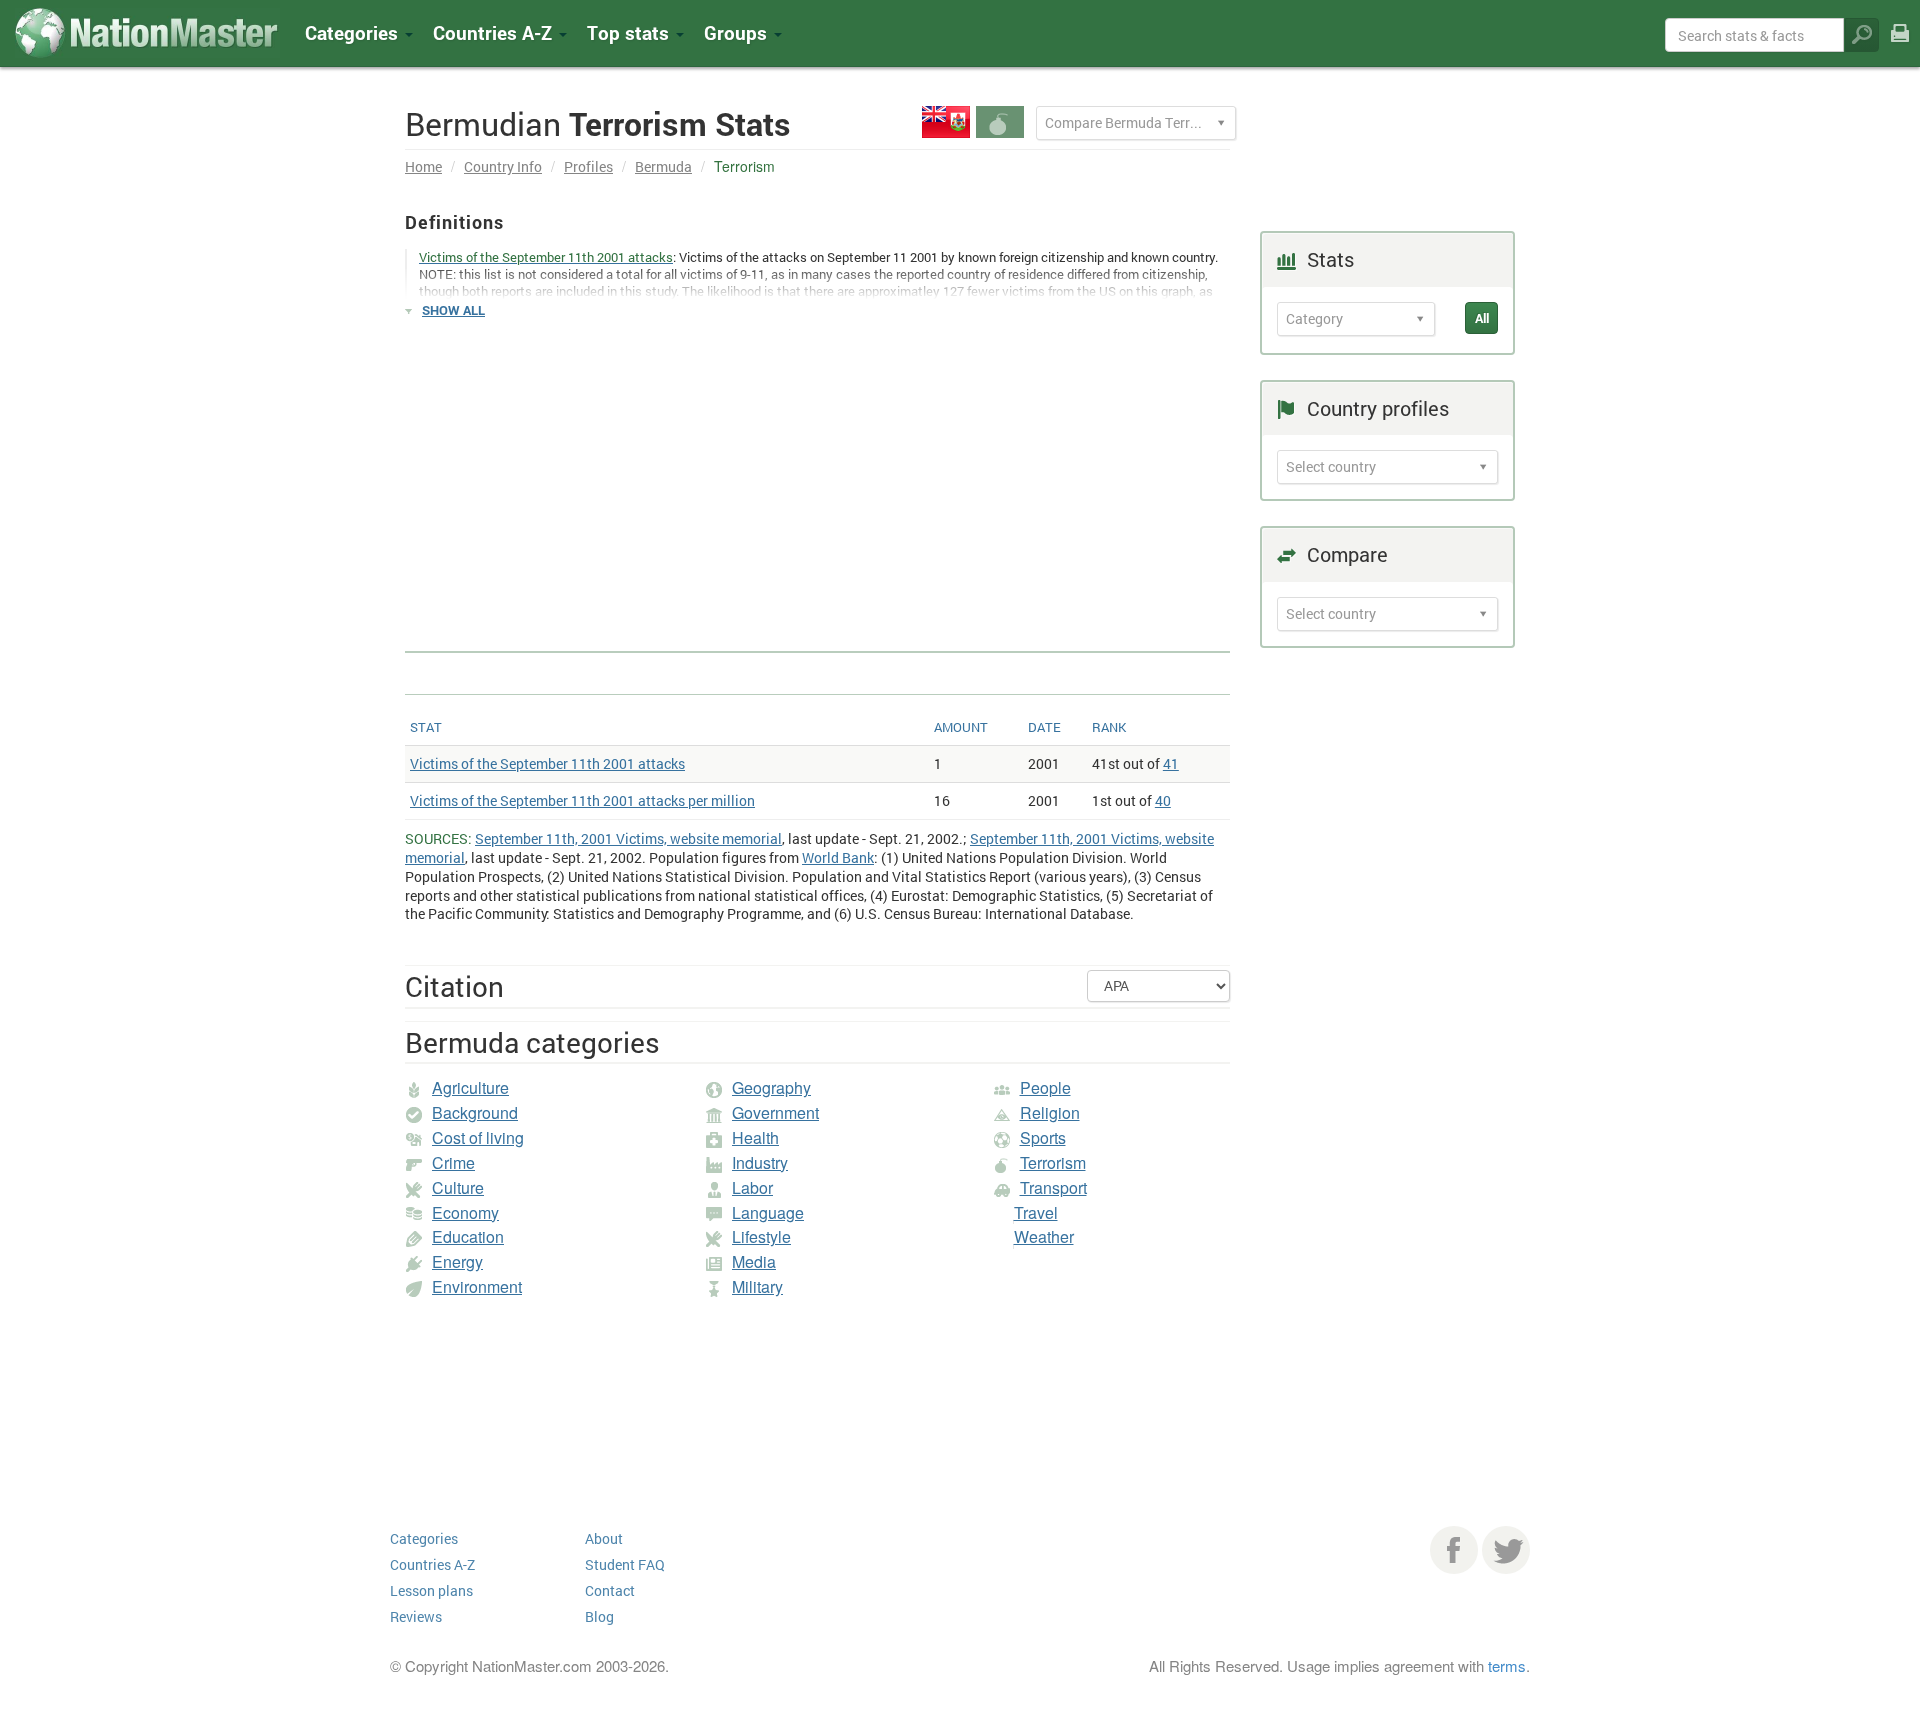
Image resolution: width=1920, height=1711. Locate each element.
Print (1900, 46)
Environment (477, 1286)
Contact (610, 1590)
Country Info (503, 166)
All (1482, 318)
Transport (1053, 1187)
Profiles (588, 166)
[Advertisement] (817, 476)
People (1045, 1087)
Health (755, 1137)
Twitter (1506, 1550)
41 (1171, 763)
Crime (453, 1162)
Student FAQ (625, 1564)
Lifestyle (761, 1236)
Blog (599, 1616)
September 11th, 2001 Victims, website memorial (628, 838)
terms (1507, 1665)
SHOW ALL (453, 310)
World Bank (838, 857)
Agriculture (470, 1087)
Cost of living (478, 1137)
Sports (1043, 1137)
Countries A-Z (432, 1564)
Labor (752, 1187)
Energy (457, 1261)
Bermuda (663, 166)
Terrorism (1053, 1162)
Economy (465, 1212)
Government (775, 1112)
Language (768, 1212)
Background (475, 1112)
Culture (458, 1187)
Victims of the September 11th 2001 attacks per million (582, 800)
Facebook (1454, 1550)
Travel (1036, 1212)
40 (1163, 800)
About (604, 1538)
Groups (738, 32)
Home (423, 166)
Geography (771, 1087)
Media (754, 1261)
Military (757, 1286)
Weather (1044, 1236)
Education (468, 1236)
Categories (354, 32)
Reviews (416, 1616)
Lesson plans (431, 1590)
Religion (1050, 1112)
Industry (760, 1162)
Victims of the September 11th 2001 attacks (547, 763)
